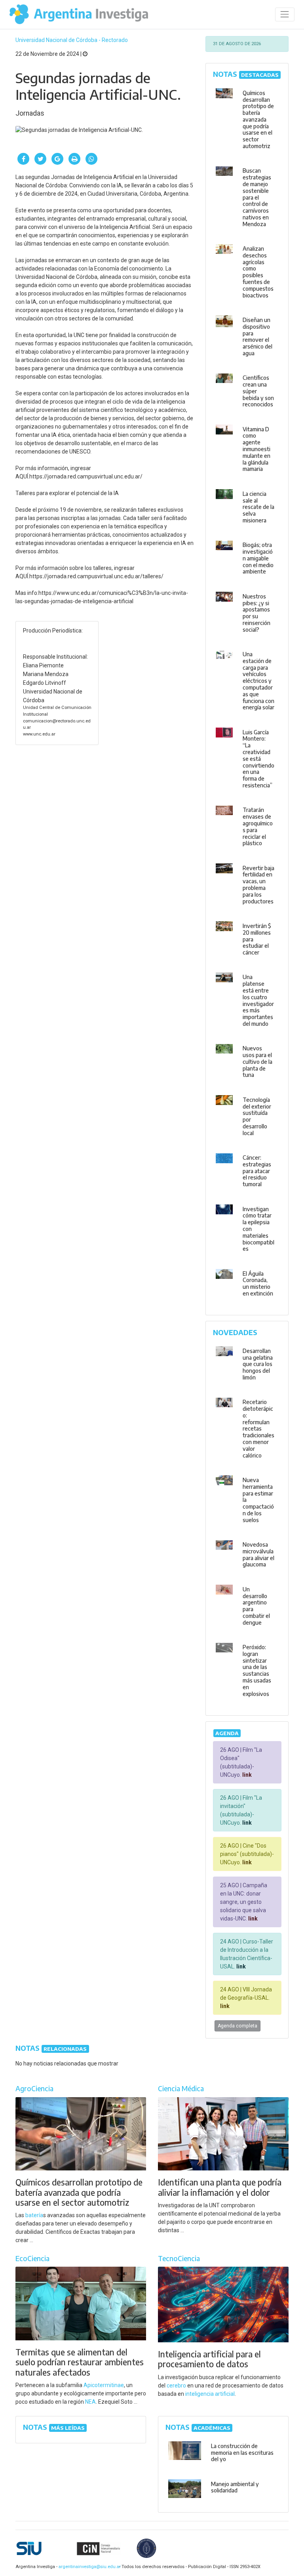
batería (34, 2215)
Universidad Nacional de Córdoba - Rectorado (72, 40)
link (246, 1775)
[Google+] (57, 159)
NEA (90, 2402)
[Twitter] (40, 159)
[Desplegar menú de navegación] (285, 14)
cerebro (176, 2385)
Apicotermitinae (104, 2385)
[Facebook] (23, 159)
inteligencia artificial (210, 2394)
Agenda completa (237, 2026)
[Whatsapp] (91, 159)
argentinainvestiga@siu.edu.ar (88, 2567)
